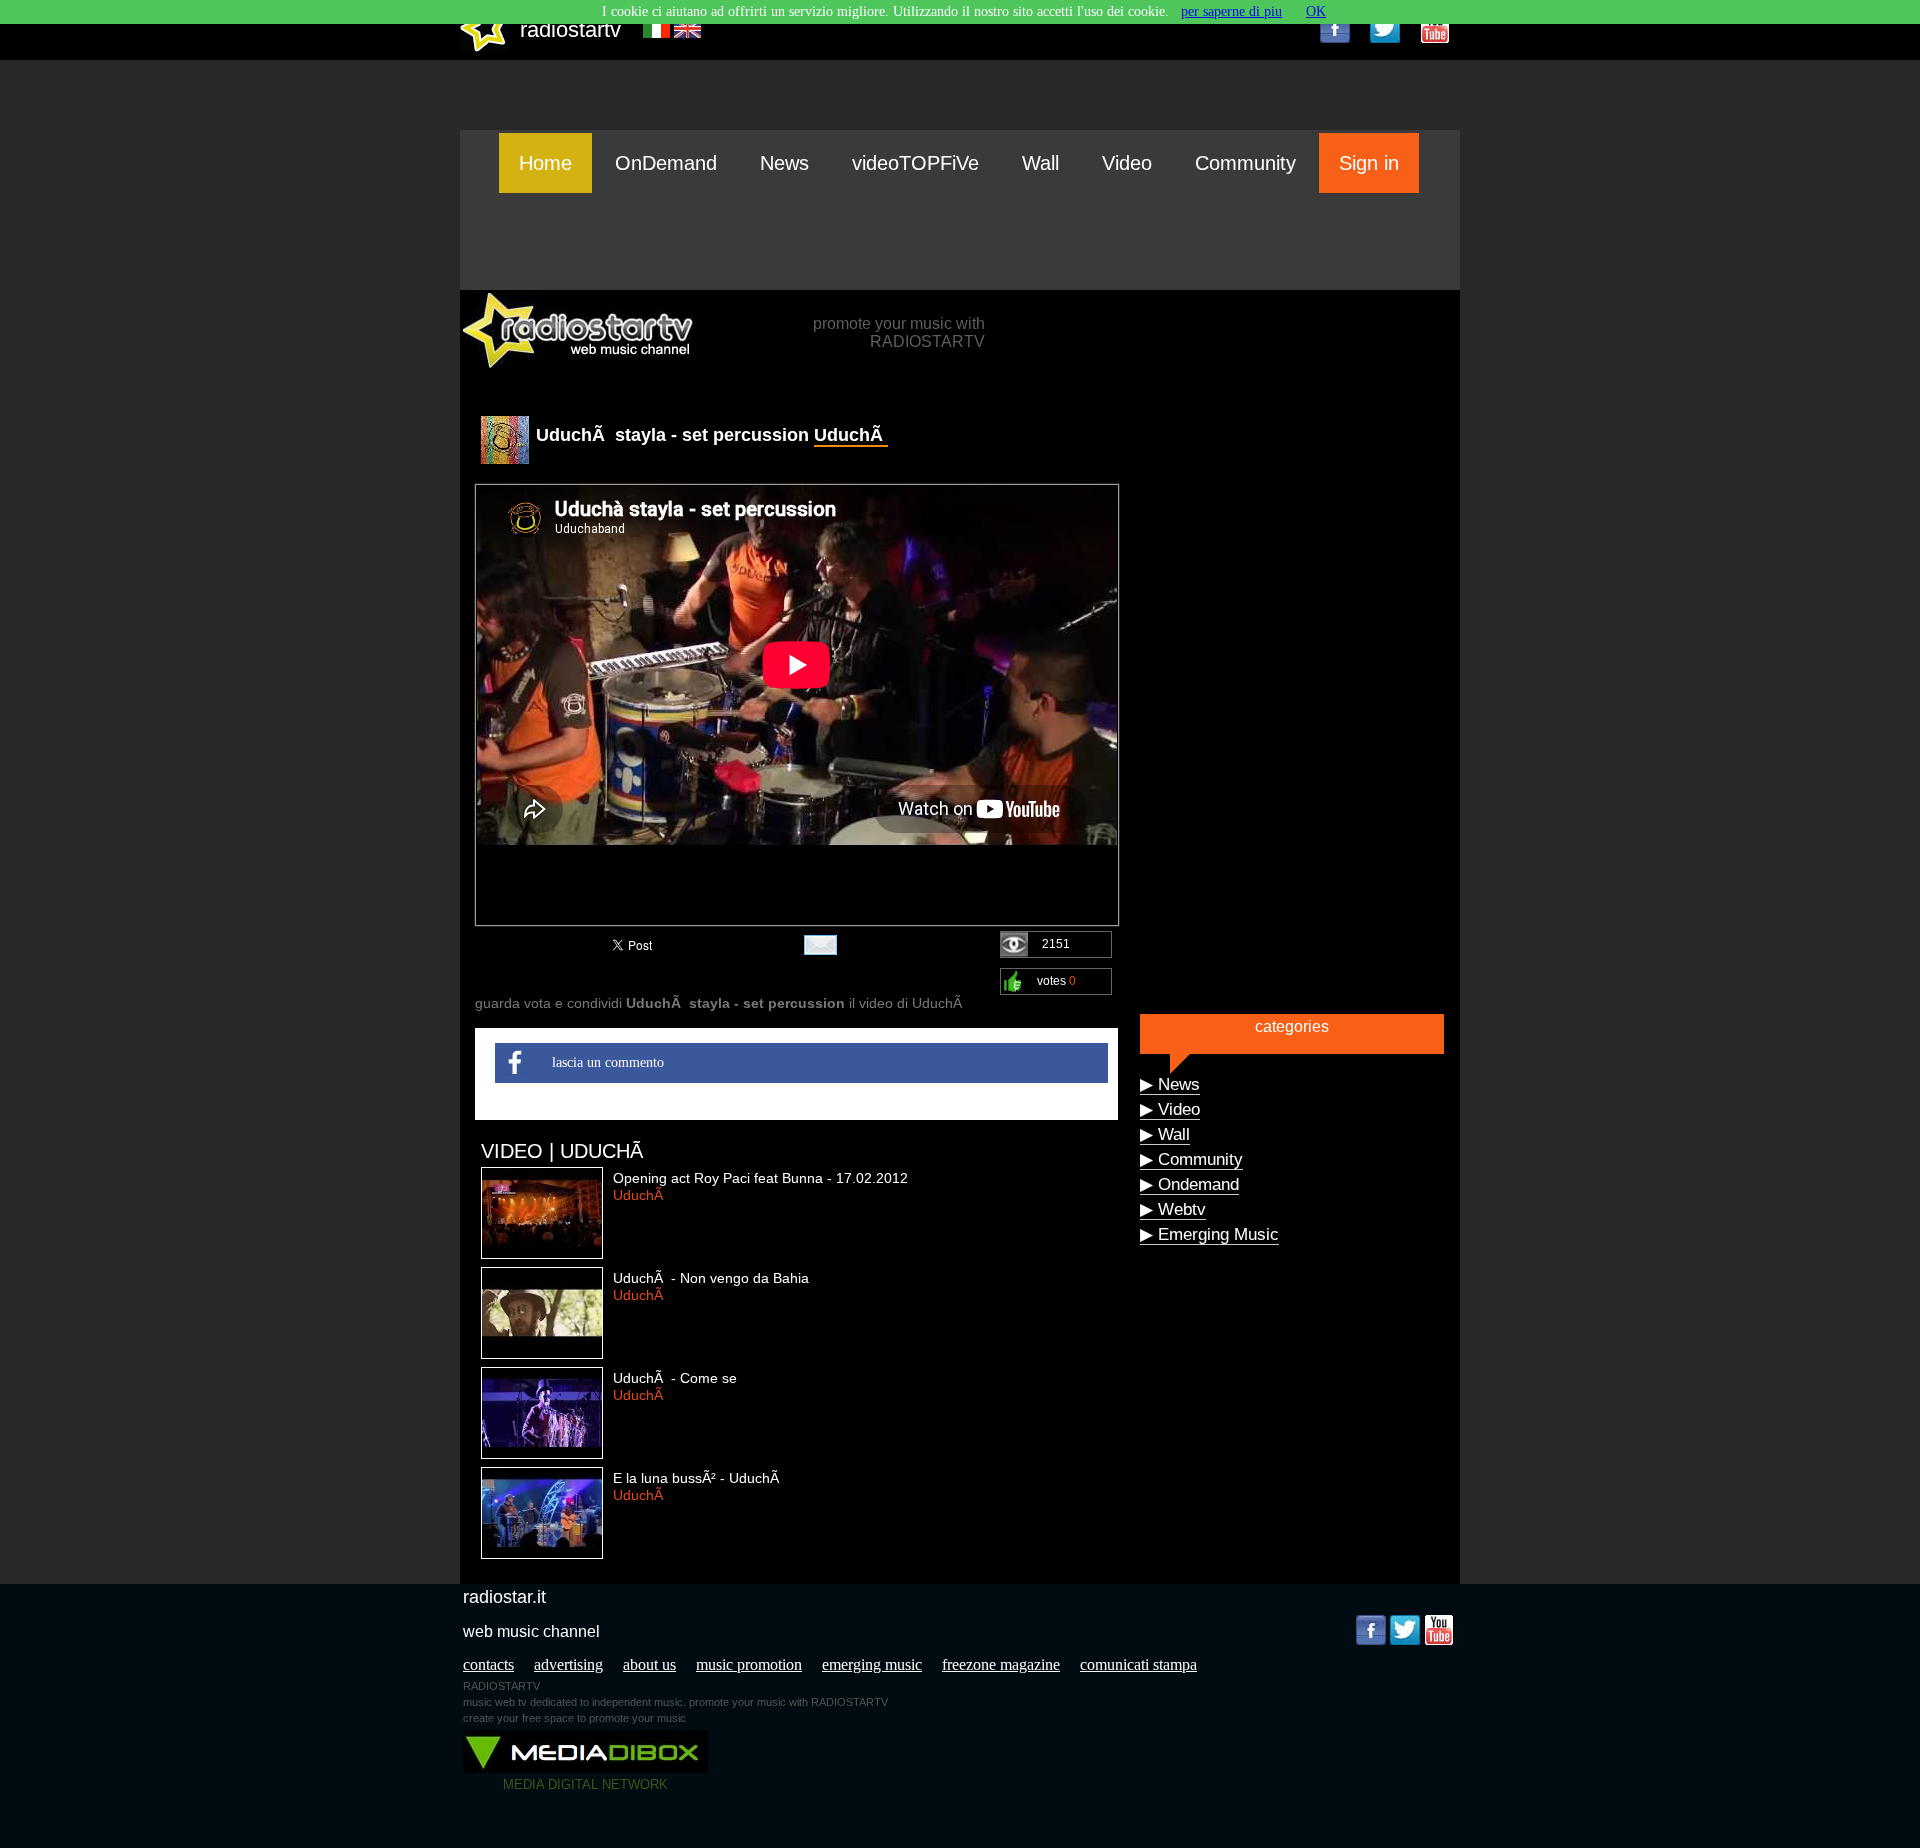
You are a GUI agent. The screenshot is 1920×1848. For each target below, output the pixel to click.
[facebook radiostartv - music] (1335, 28)
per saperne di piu (1231, 11)
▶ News (1170, 1084)
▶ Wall (1165, 1134)
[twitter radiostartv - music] (1385, 28)
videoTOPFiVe (915, 163)
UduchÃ (851, 435)
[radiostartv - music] (484, 47)
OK (1316, 11)
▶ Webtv (1173, 1209)
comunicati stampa (1138, 1664)
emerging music (872, 1664)
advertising (568, 1664)
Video (1127, 163)
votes (1056, 981)
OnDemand (666, 163)
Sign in (1369, 163)
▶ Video (1170, 1109)
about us (649, 1664)
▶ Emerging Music (1209, 1234)
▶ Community (1191, 1159)
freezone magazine (1001, 1664)
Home (545, 163)
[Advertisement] (960, 241)
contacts (488, 1664)
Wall (1040, 163)
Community (1245, 163)
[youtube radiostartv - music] (1435, 28)
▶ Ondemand (1189, 1184)
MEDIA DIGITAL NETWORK (585, 1784)
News (784, 163)
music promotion (749, 1664)
